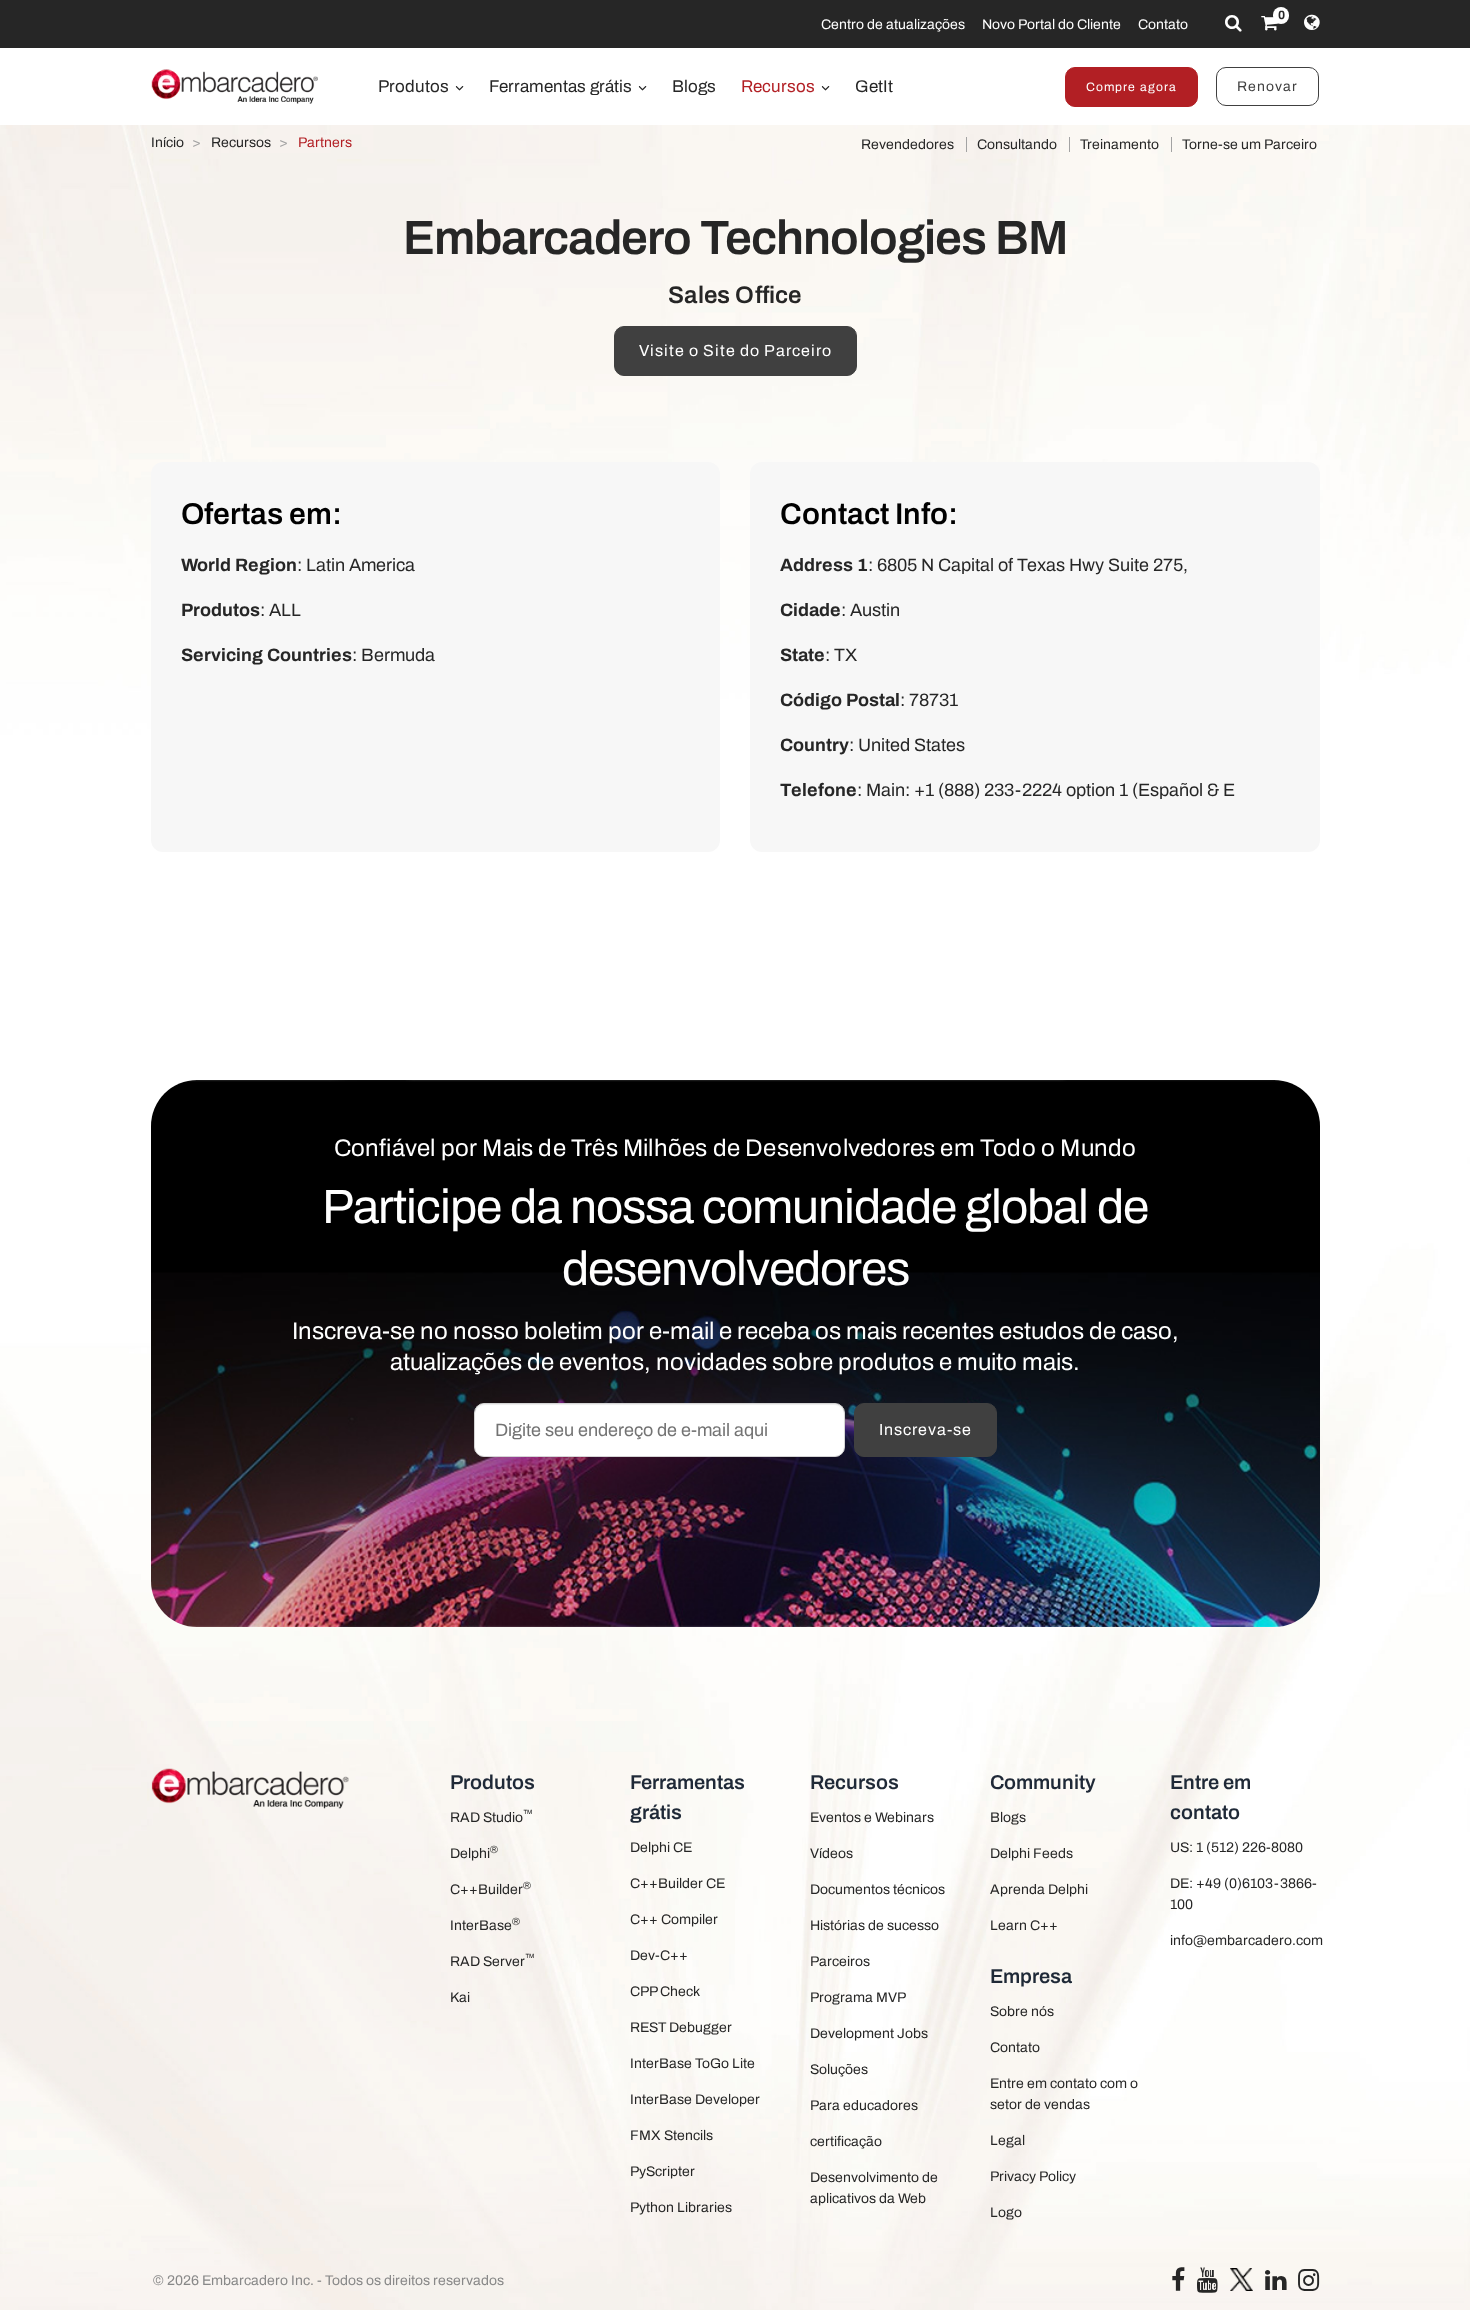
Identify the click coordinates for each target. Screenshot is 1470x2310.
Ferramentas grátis (562, 86)
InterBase (485, 1924)
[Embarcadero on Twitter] (1241, 2278)
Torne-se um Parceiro (1249, 144)
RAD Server (492, 1960)
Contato (1163, 24)
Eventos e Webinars (872, 1817)
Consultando (1017, 144)
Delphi (474, 1852)
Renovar (1267, 86)
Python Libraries (681, 2207)
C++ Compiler (674, 1919)
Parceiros (840, 1961)
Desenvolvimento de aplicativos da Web (874, 2188)
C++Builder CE (677, 1883)
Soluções (839, 2069)
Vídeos (831, 1853)
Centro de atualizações (893, 24)
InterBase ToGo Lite (692, 2063)
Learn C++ (1024, 1925)
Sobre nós (1022, 2011)
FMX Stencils (671, 2135)
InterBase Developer (695, 2099)
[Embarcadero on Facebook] (1178, 2284)
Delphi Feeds (1031, 1853)
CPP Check (665, 1991)
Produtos (415, 86)
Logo (1006, 2212)
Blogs (694, 86)
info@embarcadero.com (1245, 1940)
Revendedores (907, 144)
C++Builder (490, 1888)
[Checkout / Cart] (1269, 23)
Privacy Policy (1033, 2176)
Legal (1007, 2140)
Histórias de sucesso (874, 1925)
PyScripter (662, 2171)
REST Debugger (681, 2027)
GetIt (874, 86)
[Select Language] (1311, 23)
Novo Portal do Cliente (1051, 24)
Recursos (780, 86)
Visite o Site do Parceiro (735, 350)
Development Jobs (869, 2033)
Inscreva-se (925, 1429)
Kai (460, 1997)
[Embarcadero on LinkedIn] (1275, 2284)
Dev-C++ (659, 1955)
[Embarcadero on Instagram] (1308, 2284)
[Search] (1233, 23)
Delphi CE (661, 1847)
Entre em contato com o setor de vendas (1064, 2094)
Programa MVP (858, 1997)
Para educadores (864, 2105)
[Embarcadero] (236, 86)
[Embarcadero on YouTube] (1207, 2284)
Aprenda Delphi (1039, 1889)
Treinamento (1119, 144)
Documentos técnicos (877, 1889)
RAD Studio (491, 1816)
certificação (846, 2141)
